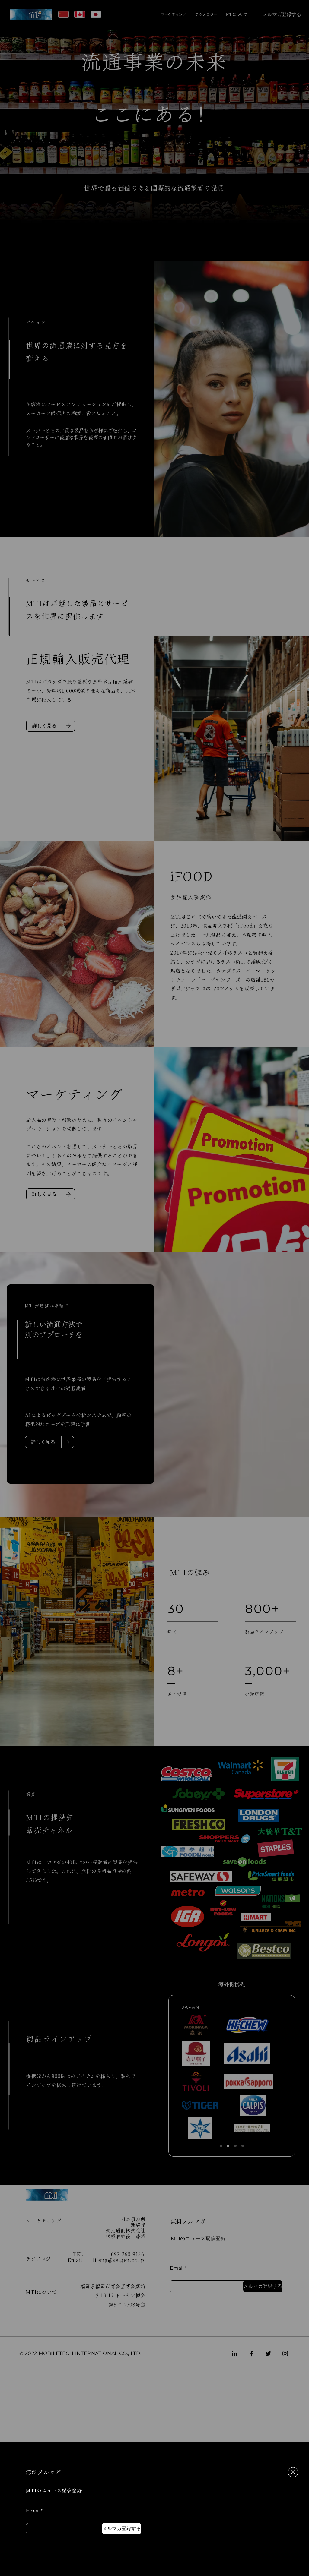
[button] (293, 2472)
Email (33, 2511)
